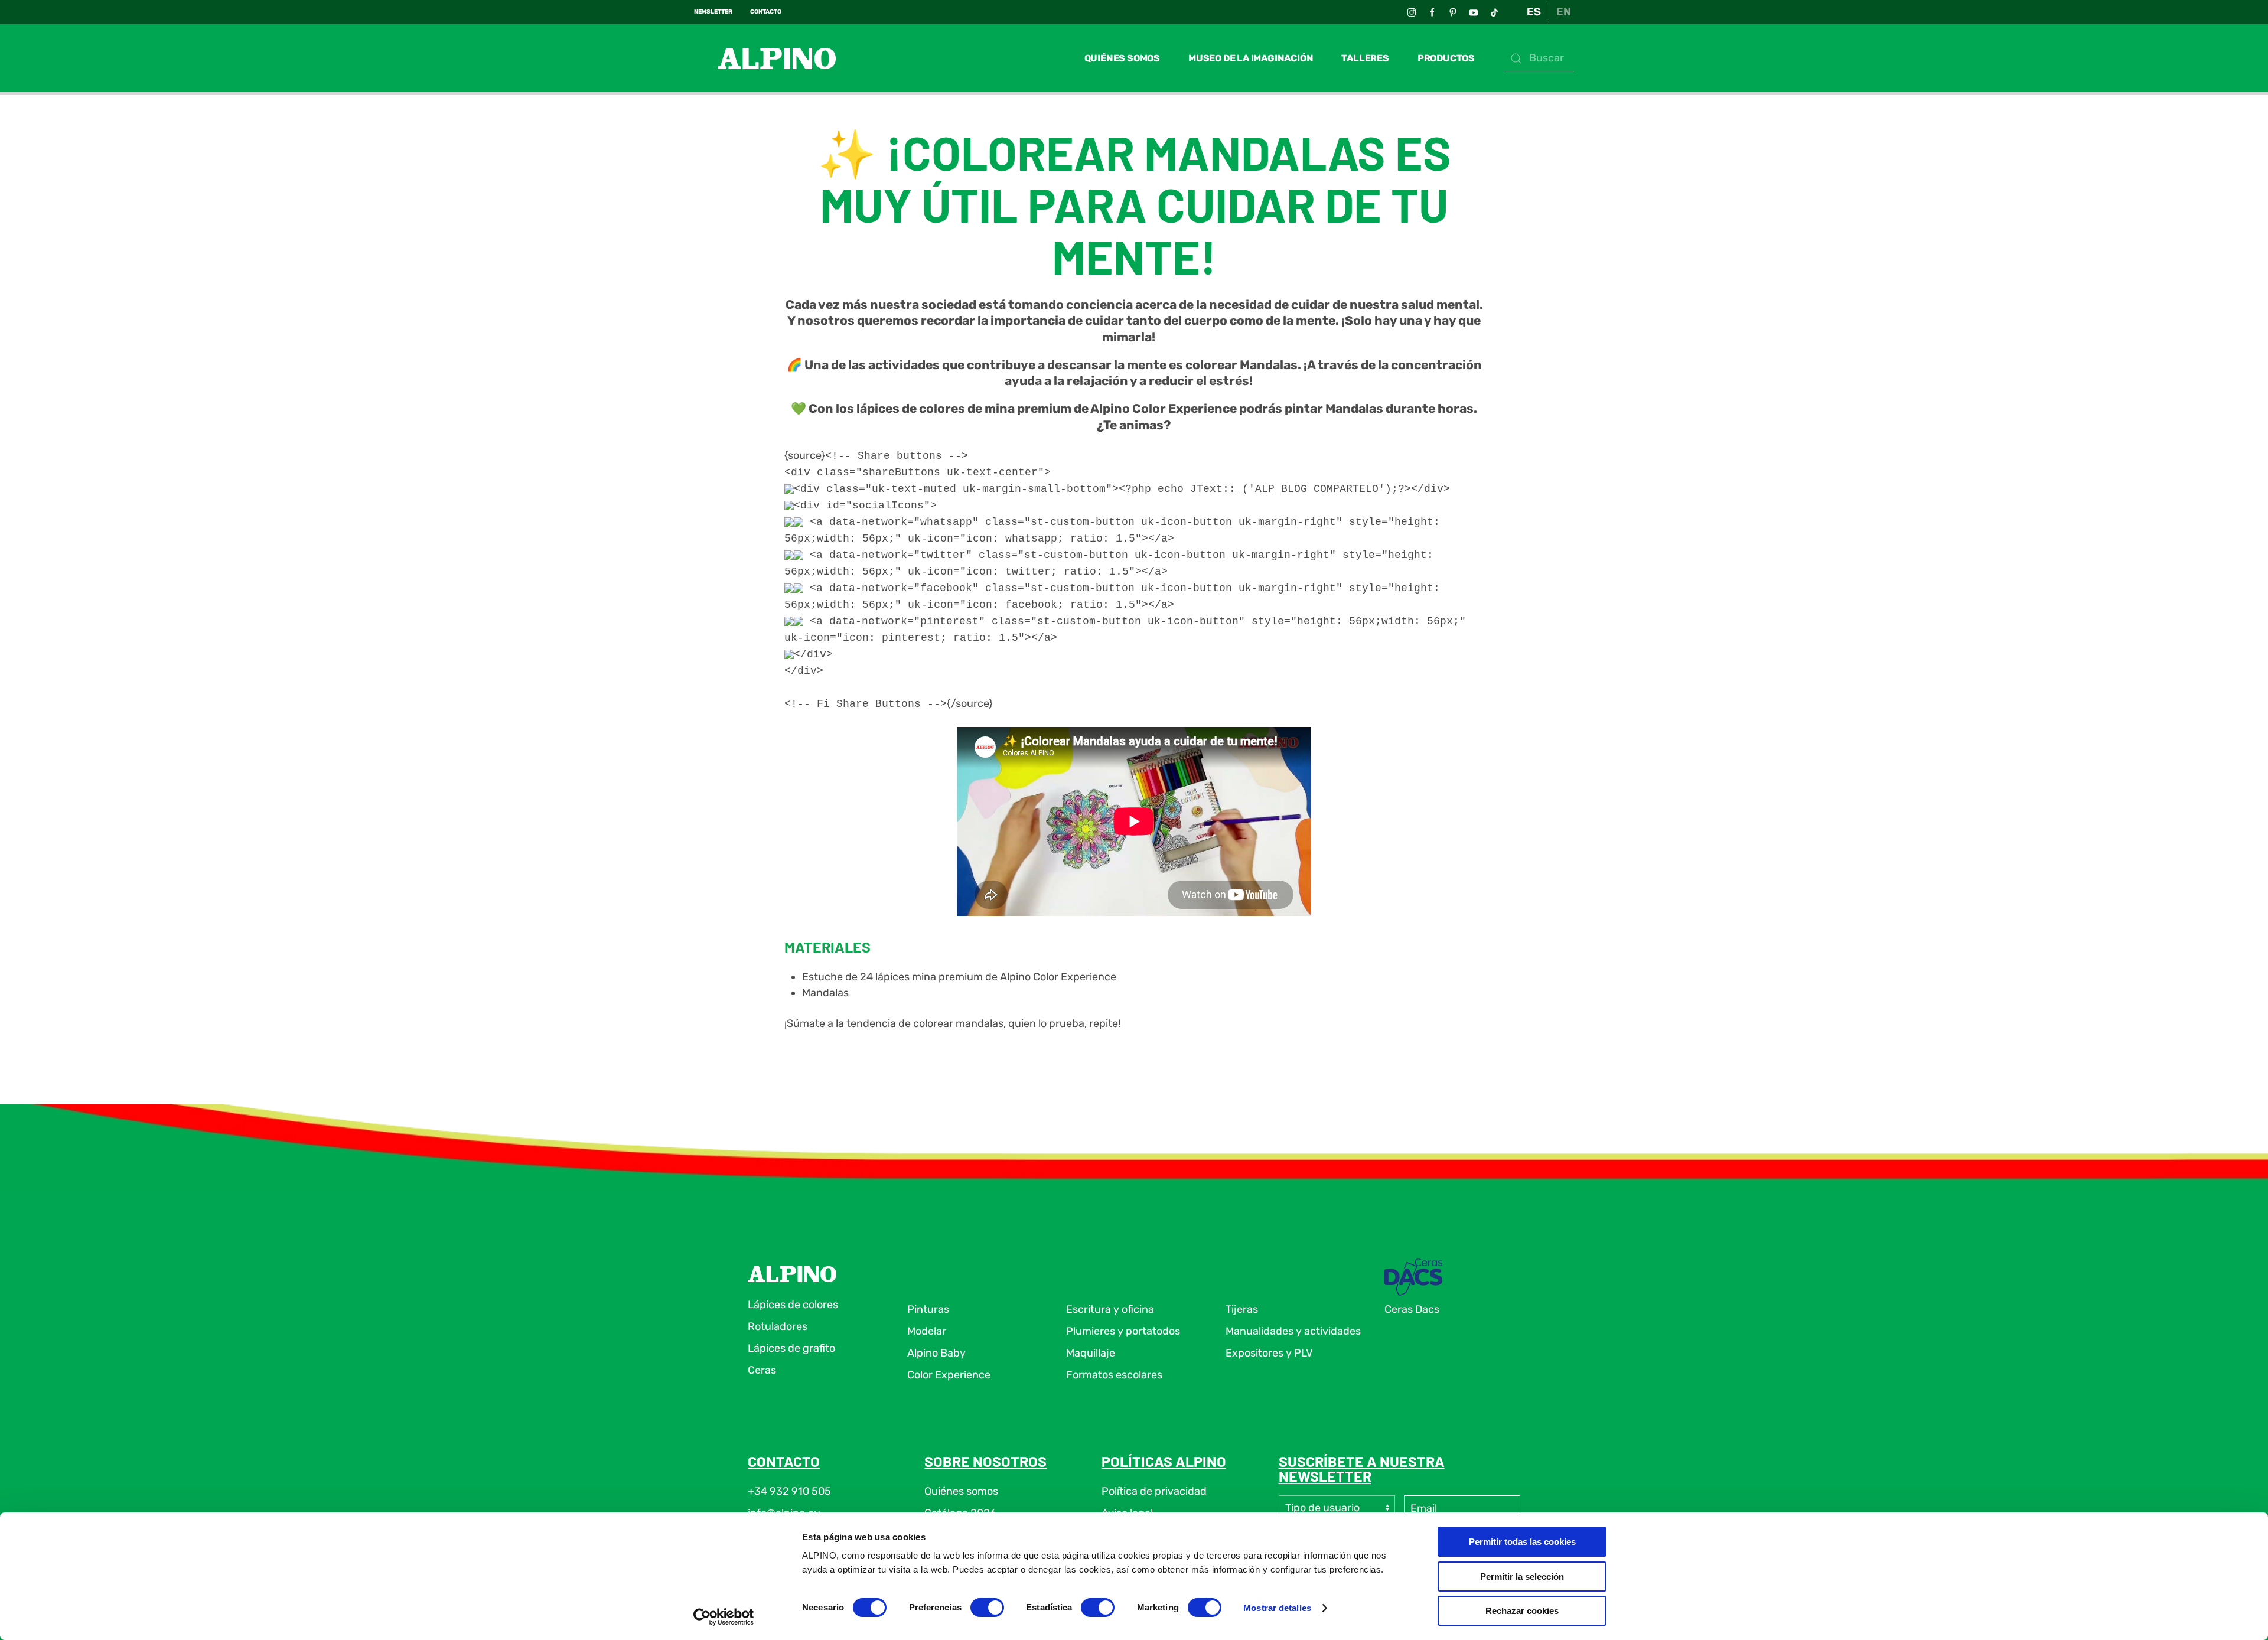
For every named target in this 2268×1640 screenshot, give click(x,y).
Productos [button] (1446, 58)
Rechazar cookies (1522, 1611)
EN (1564, 12)
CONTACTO (766, 12)
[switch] (987, 1608)
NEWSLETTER (713, 12)
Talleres (1365, 58)
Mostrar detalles (1277, 1608)
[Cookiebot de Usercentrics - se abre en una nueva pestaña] (724, 1617)
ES (1534, 12)
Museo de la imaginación (1251, 58)
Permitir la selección (1522, 1577)
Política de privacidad (1154, 1491)
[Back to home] (765, 58)
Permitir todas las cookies (1522, 1542)
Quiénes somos (1122, 58)
